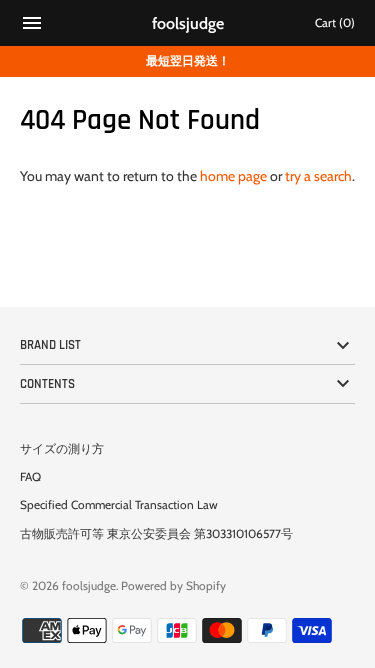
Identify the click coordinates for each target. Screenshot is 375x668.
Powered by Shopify (173, 586)
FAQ (30, 477)
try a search (318, 176)
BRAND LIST (50, 345)
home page (233, 176)
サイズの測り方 (62, 449)
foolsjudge (89, 586)
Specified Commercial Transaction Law (119, 505)
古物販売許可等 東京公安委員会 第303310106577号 (156, 534)
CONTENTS (47, 384)
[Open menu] (32, 25)
